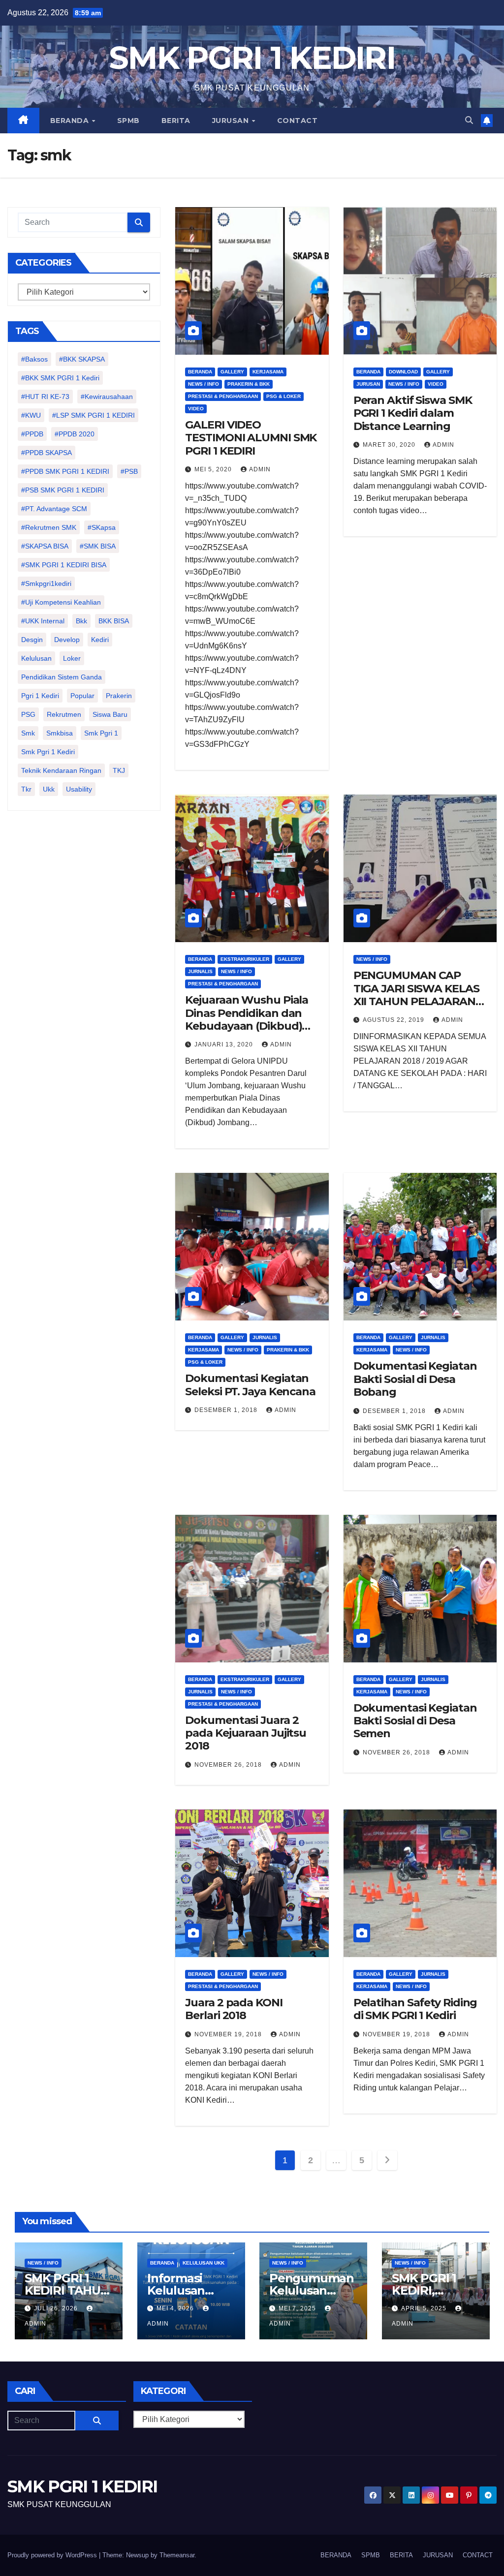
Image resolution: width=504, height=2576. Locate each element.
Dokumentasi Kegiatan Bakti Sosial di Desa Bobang (415, 1379)
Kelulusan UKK (204, 2263)
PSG (28, 714)
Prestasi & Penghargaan (223, 396)
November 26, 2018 (229, 1765)
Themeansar (177, 2555)
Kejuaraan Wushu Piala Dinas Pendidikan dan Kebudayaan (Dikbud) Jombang (247, 1019)
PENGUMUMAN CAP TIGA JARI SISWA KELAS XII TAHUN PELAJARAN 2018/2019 (416, 995)
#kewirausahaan (107, 397)
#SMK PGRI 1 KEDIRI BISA (64, 565)
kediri (100, 640)
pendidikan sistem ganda (62, 677)
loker (72, 658)
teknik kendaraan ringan (61, 770)
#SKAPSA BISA (45, 546)
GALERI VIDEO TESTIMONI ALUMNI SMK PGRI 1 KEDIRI (251, 438)
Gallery (232, 372)
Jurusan (368, 384)
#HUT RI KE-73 (45, 397)
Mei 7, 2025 (298, 2308)
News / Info (204, 384)
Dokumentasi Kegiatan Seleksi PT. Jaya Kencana (250, 1385)
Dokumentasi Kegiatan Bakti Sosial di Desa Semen (415, 1721)
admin (260, 469)
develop (67, 640)
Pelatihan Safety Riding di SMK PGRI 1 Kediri (415, 2009)
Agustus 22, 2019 (394, 1020)
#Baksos (34, 359)
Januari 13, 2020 (225, 1044)
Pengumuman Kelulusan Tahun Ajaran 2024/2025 (312, 2297)
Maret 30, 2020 (390, 445)
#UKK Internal (43, 621)
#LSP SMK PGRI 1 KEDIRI (94, 415)
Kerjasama (268, 372)
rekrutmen (64, 714)
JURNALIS (200, 971)
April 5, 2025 (425, 2308)
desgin (32, 640)
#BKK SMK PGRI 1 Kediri (60, 378)
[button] (469, 120)
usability (79, 789)
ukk (49, 789)
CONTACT (298, 121)
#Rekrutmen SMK (49, 527)
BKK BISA (114, 621)
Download (403, 372)
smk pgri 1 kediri (48, 752)
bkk (81, 621)
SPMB (128, 121)
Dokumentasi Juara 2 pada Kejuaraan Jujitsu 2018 (246, 1733)
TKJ (119, 770)
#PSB (129, 471)
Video (196, 409)
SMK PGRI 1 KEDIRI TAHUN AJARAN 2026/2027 (67, 2297)
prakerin (119, 696)
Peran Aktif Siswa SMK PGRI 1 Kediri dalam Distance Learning (413, 413)
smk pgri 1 (101, 733)
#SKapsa (102, 527)
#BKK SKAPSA (82, 359)
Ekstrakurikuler (245, 959)
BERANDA (71, 121)
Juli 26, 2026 (57, 2308)
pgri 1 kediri (40, 696)
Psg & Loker (283, 396)
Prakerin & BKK (249, 384)
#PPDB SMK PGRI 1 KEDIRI (65, 471)
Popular (82, 696)
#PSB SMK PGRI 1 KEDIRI (63, 490)
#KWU (31, 415)
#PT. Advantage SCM (54, 509)
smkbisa (60, 733)
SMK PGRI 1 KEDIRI (252, 58)
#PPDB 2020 (75, 434)
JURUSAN (232, 121)
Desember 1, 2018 (227, 1410)
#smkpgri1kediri (46, 583)
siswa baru (110, 714)
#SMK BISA (98, 546)
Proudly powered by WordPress (53, 2555)
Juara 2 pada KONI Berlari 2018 (234, 2009)
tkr (26, 789)
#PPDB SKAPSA (47, 453)
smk (28, 733)
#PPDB (32, 434)
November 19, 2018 (229, 2034)
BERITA (176, 121)
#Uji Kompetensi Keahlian (61, 602)
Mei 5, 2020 (214, 469)
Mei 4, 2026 (176, 2308)
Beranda (200, 372)
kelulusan (36, 658)
